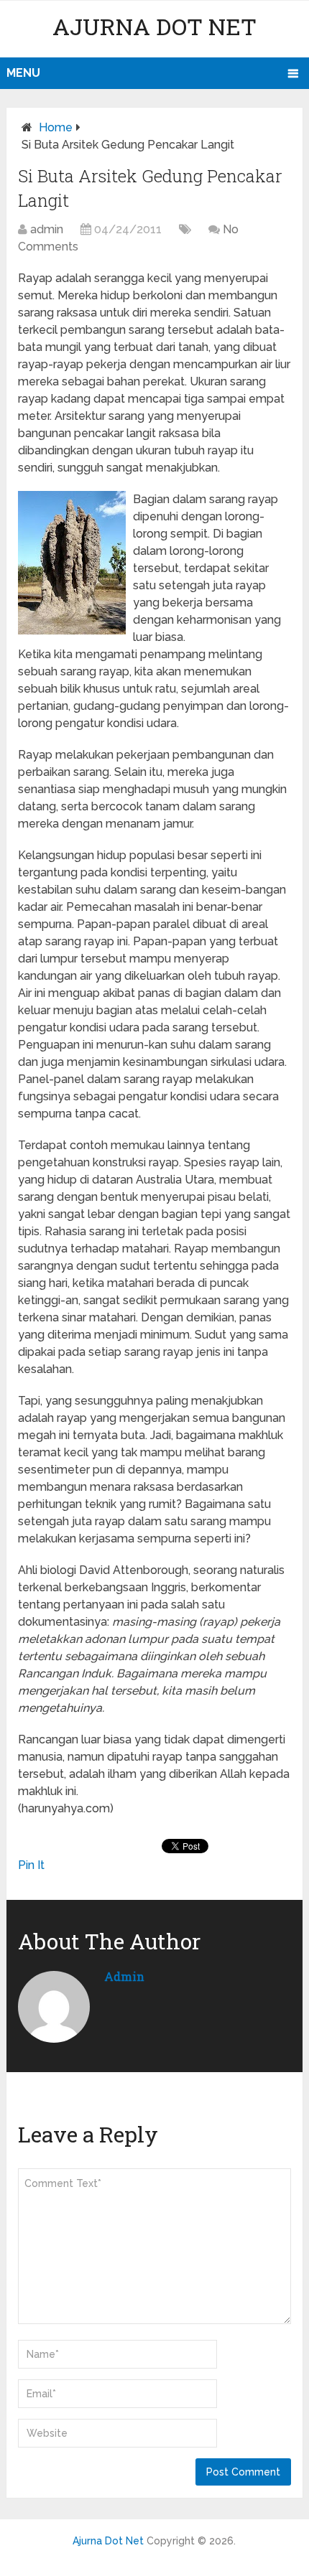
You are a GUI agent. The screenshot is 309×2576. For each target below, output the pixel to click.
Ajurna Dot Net (154, 26)
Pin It (31, 1865)
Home (56, 127)
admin (47, 229)
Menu (23, 73)
